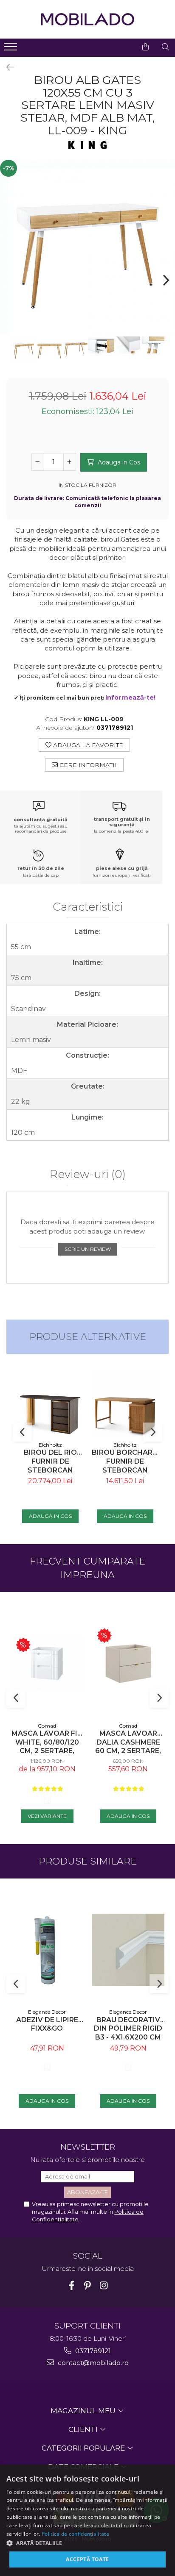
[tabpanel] (87, 247)
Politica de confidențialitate (75, 2534)
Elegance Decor (47, 2012)
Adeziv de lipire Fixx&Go (47, 2024)
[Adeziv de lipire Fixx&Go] (47, 1950)
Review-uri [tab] (88, 1175)
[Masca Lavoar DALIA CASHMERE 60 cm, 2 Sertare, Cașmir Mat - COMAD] (128, 1663)
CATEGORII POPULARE (84, 2448)
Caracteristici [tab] (88, 907)
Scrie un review (88, 1249)
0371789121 (92, 2351)
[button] (87, 2543)
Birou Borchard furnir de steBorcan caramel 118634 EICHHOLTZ (125, 1461)
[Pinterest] (88, 2286)
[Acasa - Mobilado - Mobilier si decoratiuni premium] (87, 19)
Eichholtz (50, 1445)
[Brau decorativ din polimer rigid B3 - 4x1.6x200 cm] (128, 1950)
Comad (47, 1726)
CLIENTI (84, 2429)
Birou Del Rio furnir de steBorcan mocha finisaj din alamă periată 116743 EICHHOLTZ (50, 1461)
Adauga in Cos (118, 462)
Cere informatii (87, 765)
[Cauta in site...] (165, 47)
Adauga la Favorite (87, 745)
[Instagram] (104, 2286)
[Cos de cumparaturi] (145, 47)
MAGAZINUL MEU (84, 2411)
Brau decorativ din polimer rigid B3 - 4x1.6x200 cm (128, 2029)
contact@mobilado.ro (92, 2363)
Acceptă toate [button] (87, 2559)
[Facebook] (72, 2286)
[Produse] (12, 49)
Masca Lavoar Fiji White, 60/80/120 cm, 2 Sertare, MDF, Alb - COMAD (47, 1742)
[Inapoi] (6, 67)
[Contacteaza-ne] (124, 47)
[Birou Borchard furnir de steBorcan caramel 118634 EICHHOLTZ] (125, 1404)
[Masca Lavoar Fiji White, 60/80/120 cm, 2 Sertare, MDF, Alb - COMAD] (47, 1663)
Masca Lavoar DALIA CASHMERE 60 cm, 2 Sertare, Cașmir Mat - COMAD (128, 1742)
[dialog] (87, 2520)
